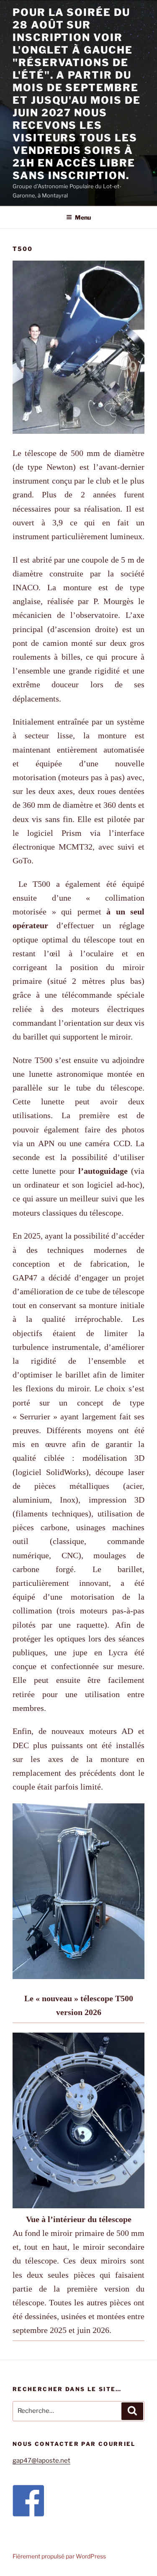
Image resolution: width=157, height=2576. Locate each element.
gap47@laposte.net (41, 2461)
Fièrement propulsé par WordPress (59, 2556)
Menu (83, 217)
